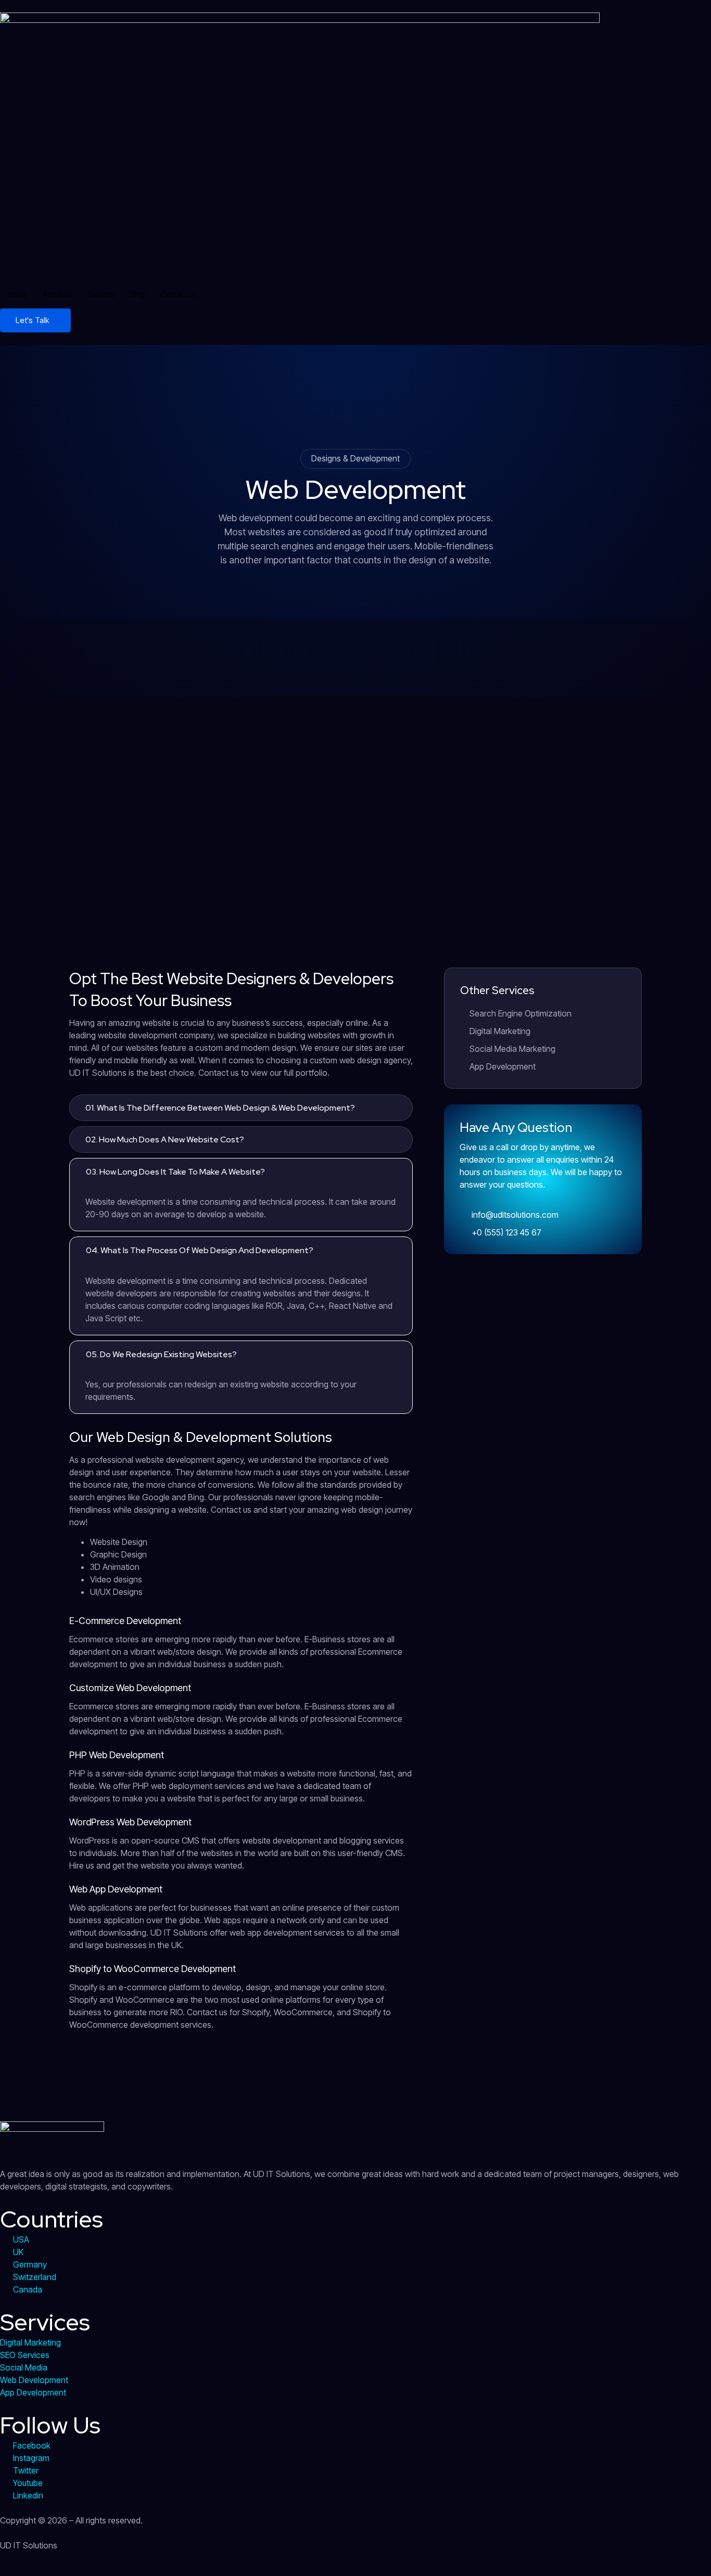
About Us (57, 294)
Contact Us (179, 294)
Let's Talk (32, 320)
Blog (138, 294)
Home (17, 294)
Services (101, 294)
